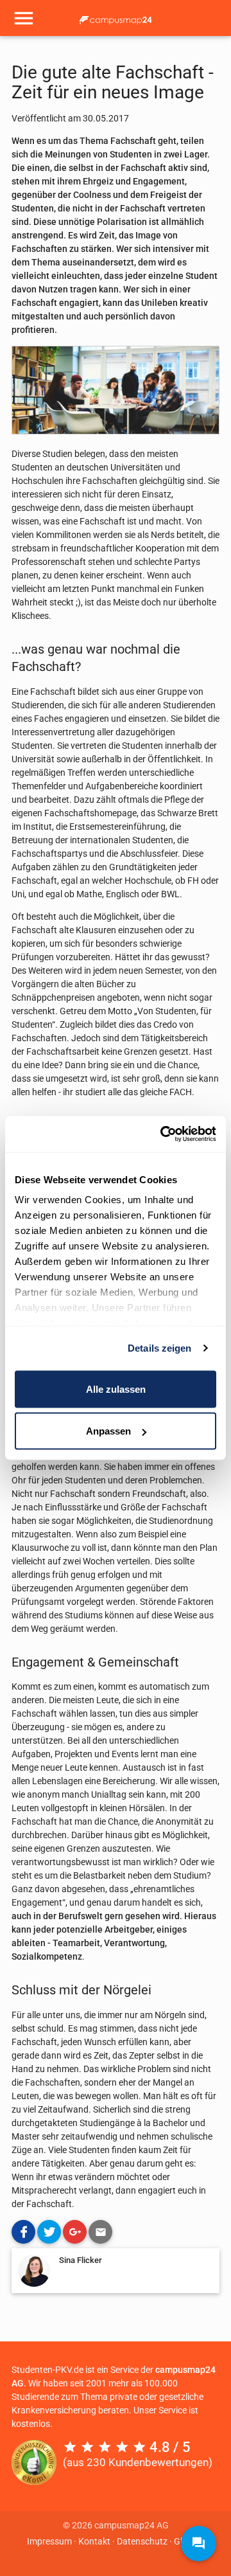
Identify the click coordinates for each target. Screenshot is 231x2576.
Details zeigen (159, 1348)
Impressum (49, 2541)
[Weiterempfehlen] (100, 2232)
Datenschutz (142, 2541)
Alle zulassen (116, 1389)
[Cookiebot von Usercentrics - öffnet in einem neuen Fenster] (163, 1134)
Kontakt (94, 2541)
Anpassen (108, 1431)
